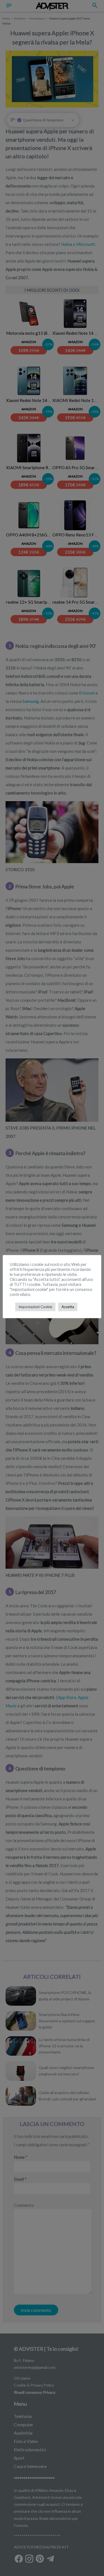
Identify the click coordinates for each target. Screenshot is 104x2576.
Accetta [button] (68, 1307)
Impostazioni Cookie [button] (35, 1307)
